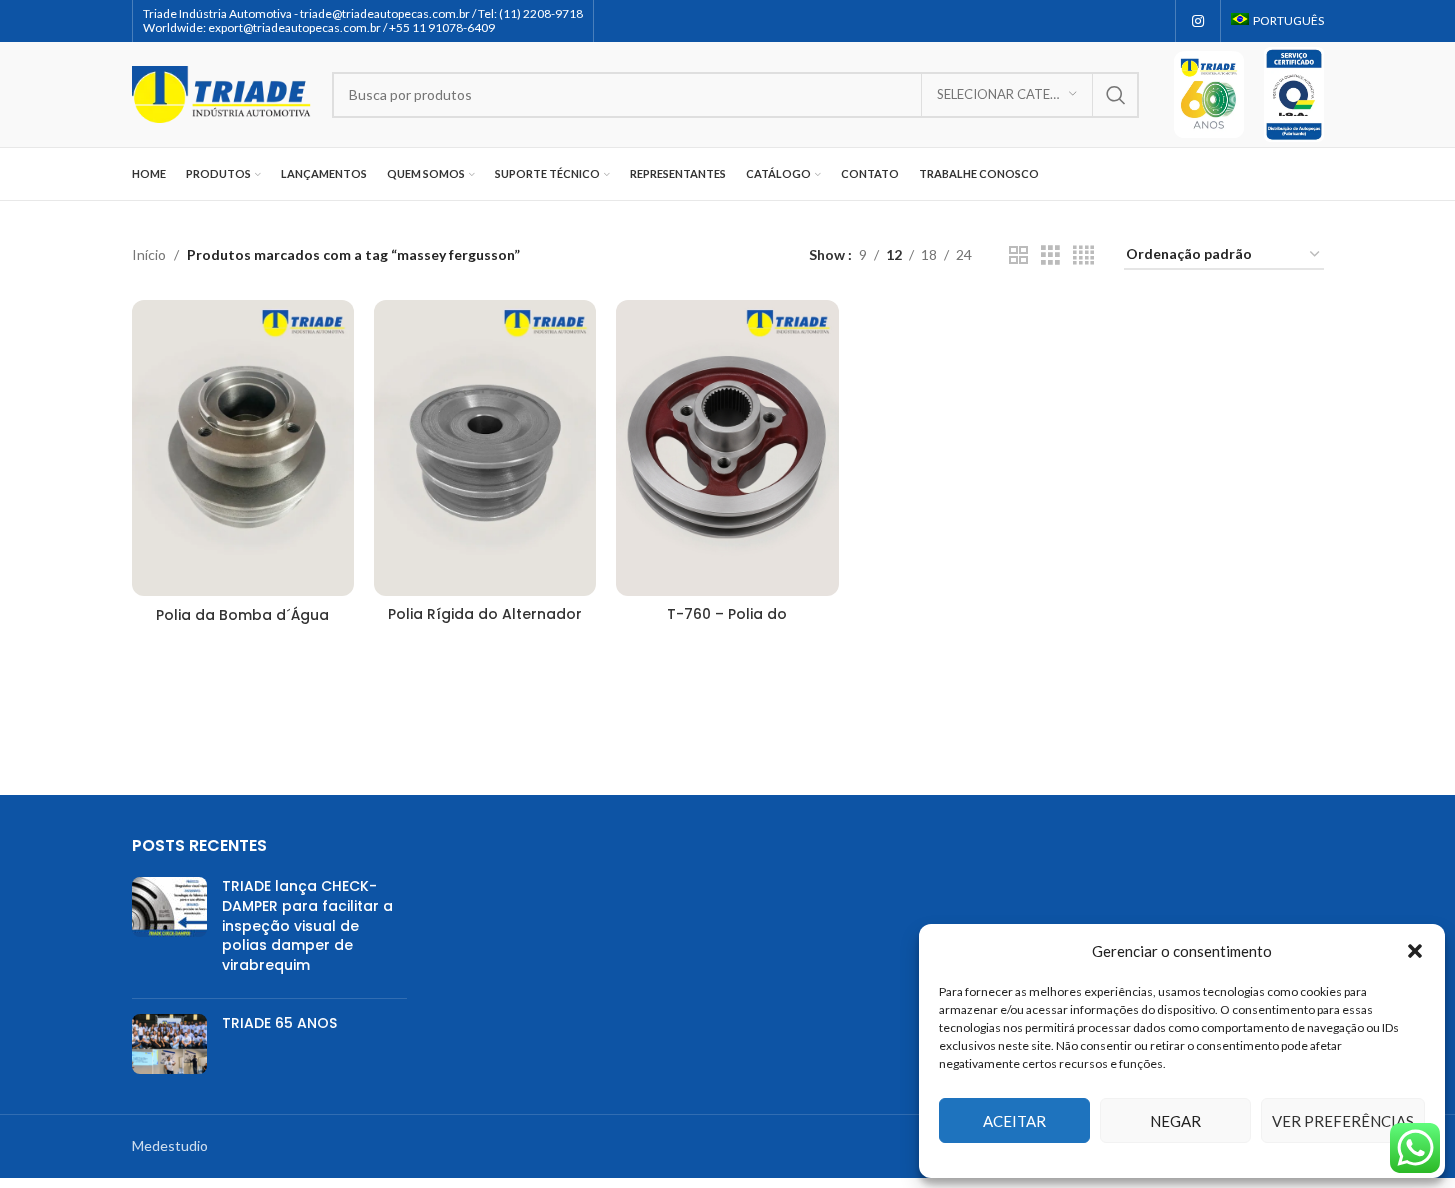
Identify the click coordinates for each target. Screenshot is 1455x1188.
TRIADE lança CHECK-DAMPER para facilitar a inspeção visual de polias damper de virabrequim (307, 925)
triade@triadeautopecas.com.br (385, 13)
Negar (1175, 1121)
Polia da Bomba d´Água (242, 615)
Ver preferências (1343, 1121)
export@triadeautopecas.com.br (294, 27)
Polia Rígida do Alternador (485, 614)
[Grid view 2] (1018, 255)
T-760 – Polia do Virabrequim (727, 624)
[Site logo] (222, 92)
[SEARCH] (1116, 95)
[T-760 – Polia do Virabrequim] (727, 448)
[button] (1415, 951)
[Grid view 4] (1083, 255)
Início (149, 254)
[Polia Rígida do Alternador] (485, 448)
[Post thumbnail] (169, 930)
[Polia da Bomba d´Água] (243, 448)
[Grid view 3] (1050, 255)
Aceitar (1014, 1121)
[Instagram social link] (1198, 21)
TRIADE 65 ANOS (279, 1023)
